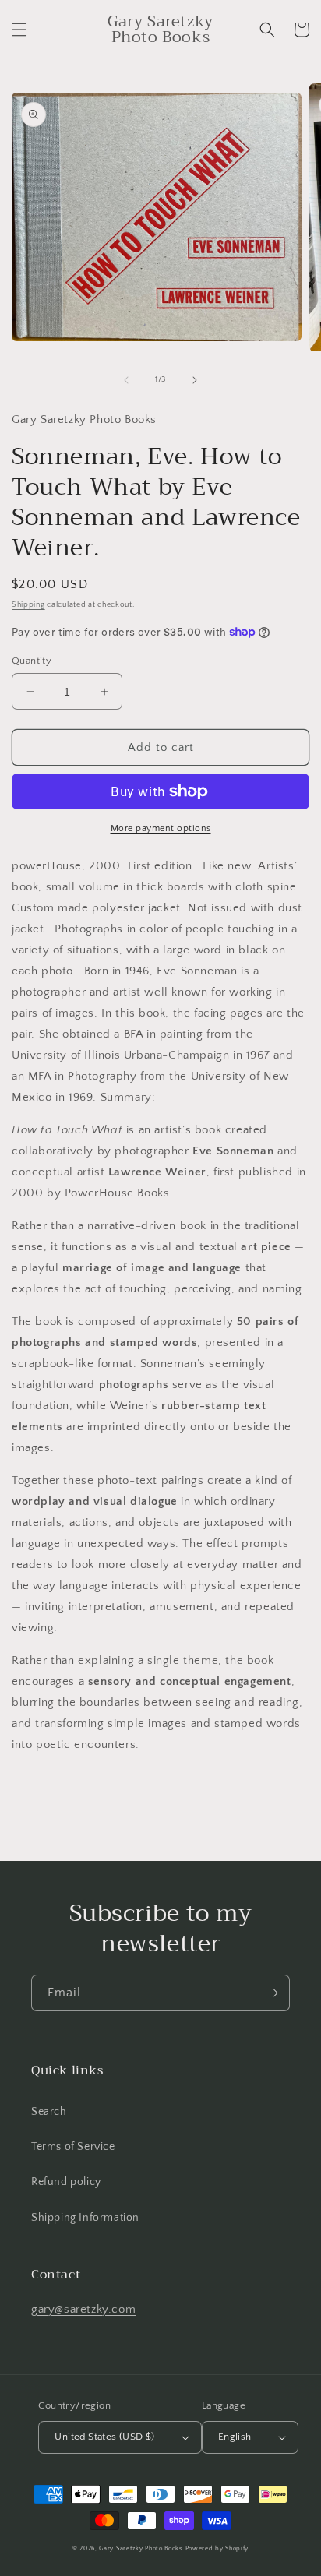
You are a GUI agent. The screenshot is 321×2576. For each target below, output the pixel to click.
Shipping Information (85, 2218)
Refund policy (66, 2182)
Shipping (28, 605)
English (235, 2437)
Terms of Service (73, 2147)
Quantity (32, 661)
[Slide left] (126, 380)
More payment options (161, 828)
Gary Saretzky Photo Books (141, 2548)
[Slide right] (195, 380)
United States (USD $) (104, 2437)
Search (49, 2112)
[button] (19, 30)
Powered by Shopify (217, 2548)
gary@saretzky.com (83, 2309)
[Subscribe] (272, 1993)
